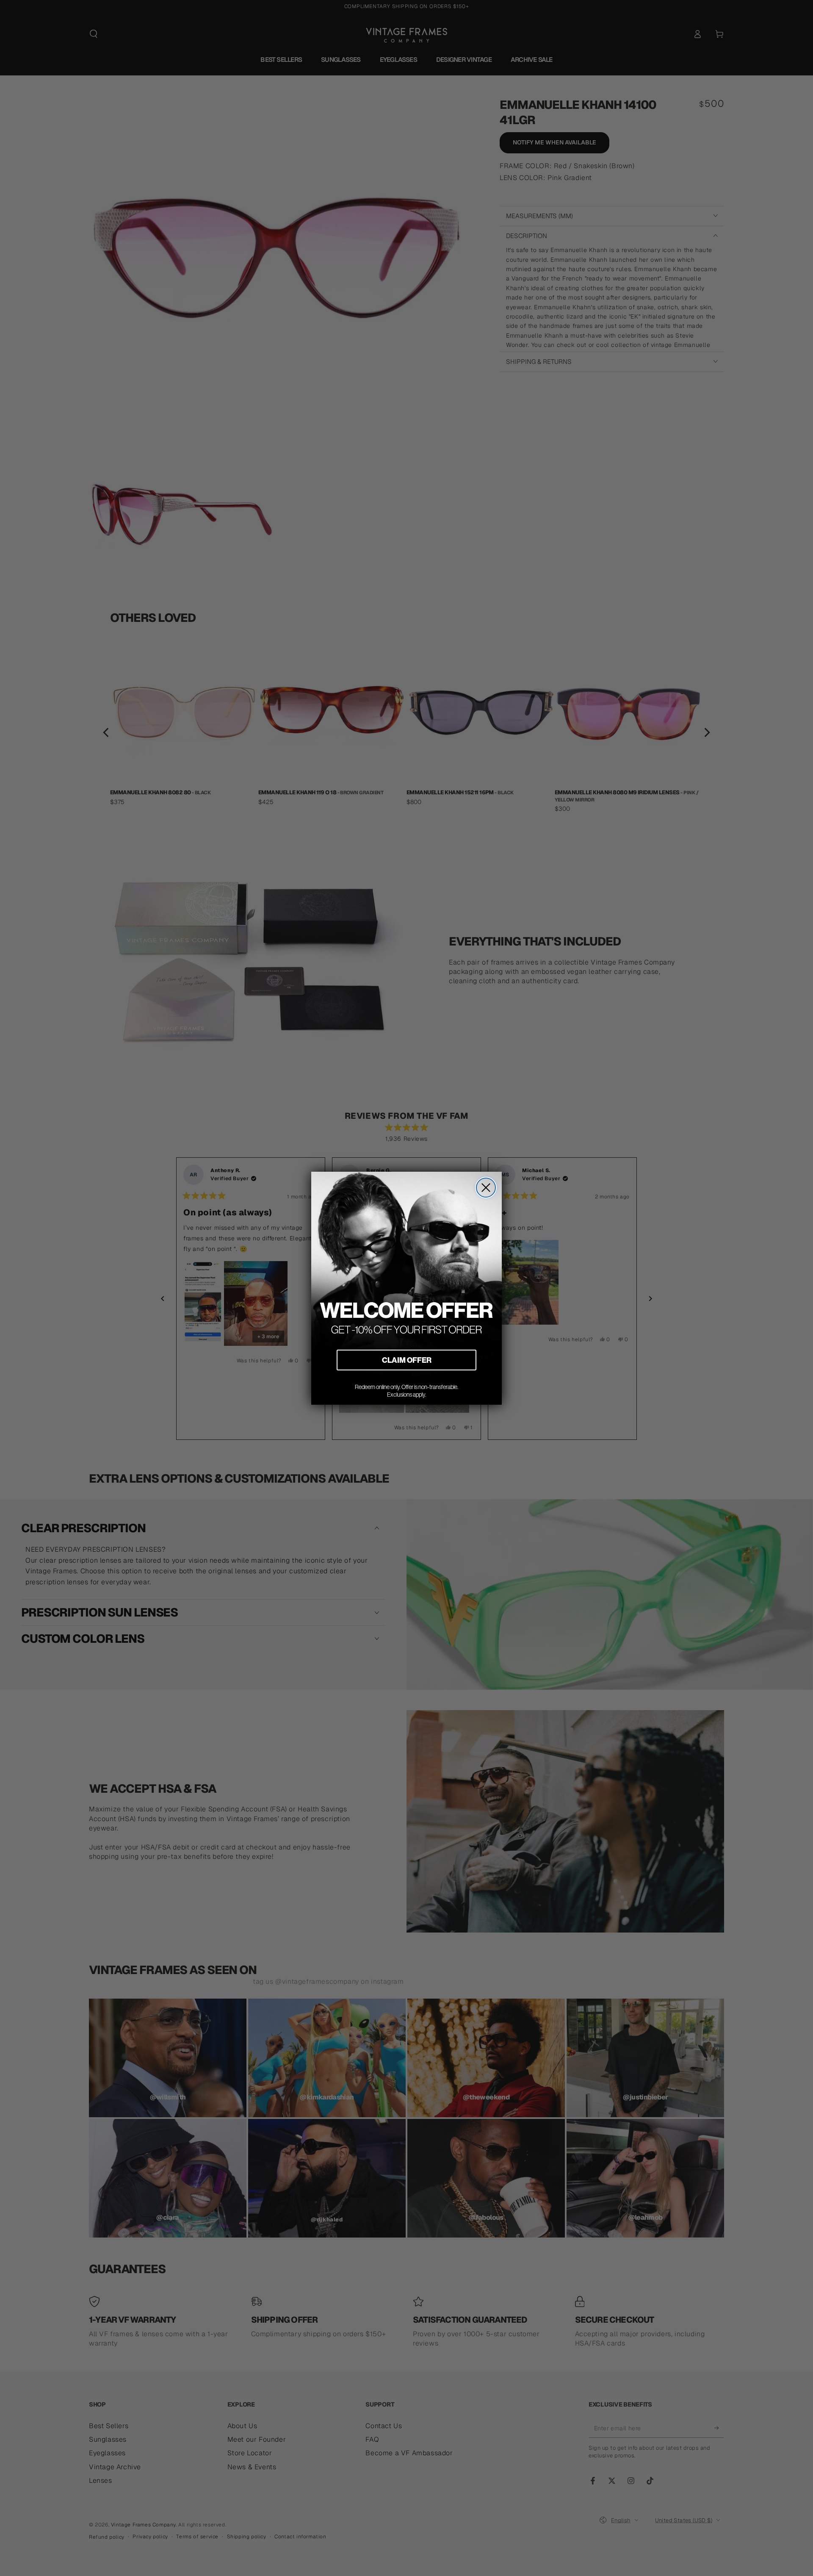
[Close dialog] (486, 1188)
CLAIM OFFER (407, 1360)
